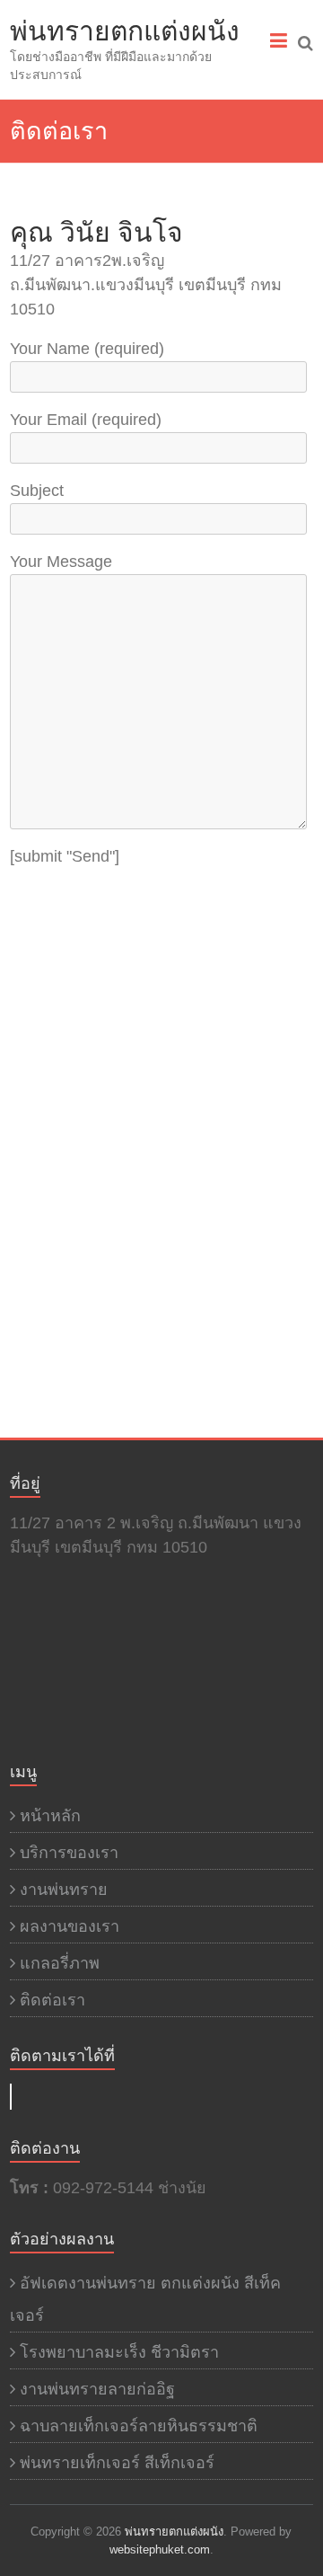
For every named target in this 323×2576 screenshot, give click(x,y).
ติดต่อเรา (52, 2000)
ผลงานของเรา (70, 1926)
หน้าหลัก (50, 1816)
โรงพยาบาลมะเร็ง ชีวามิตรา (119, 2352)
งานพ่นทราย (64, 1890)
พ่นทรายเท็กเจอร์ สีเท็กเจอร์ (117, 2463)
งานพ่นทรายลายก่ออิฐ (97, 2389)
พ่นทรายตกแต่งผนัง (125, 31)
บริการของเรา (69, 1853)
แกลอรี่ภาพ (60, 1963)
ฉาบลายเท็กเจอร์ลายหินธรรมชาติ (139, 2426)
